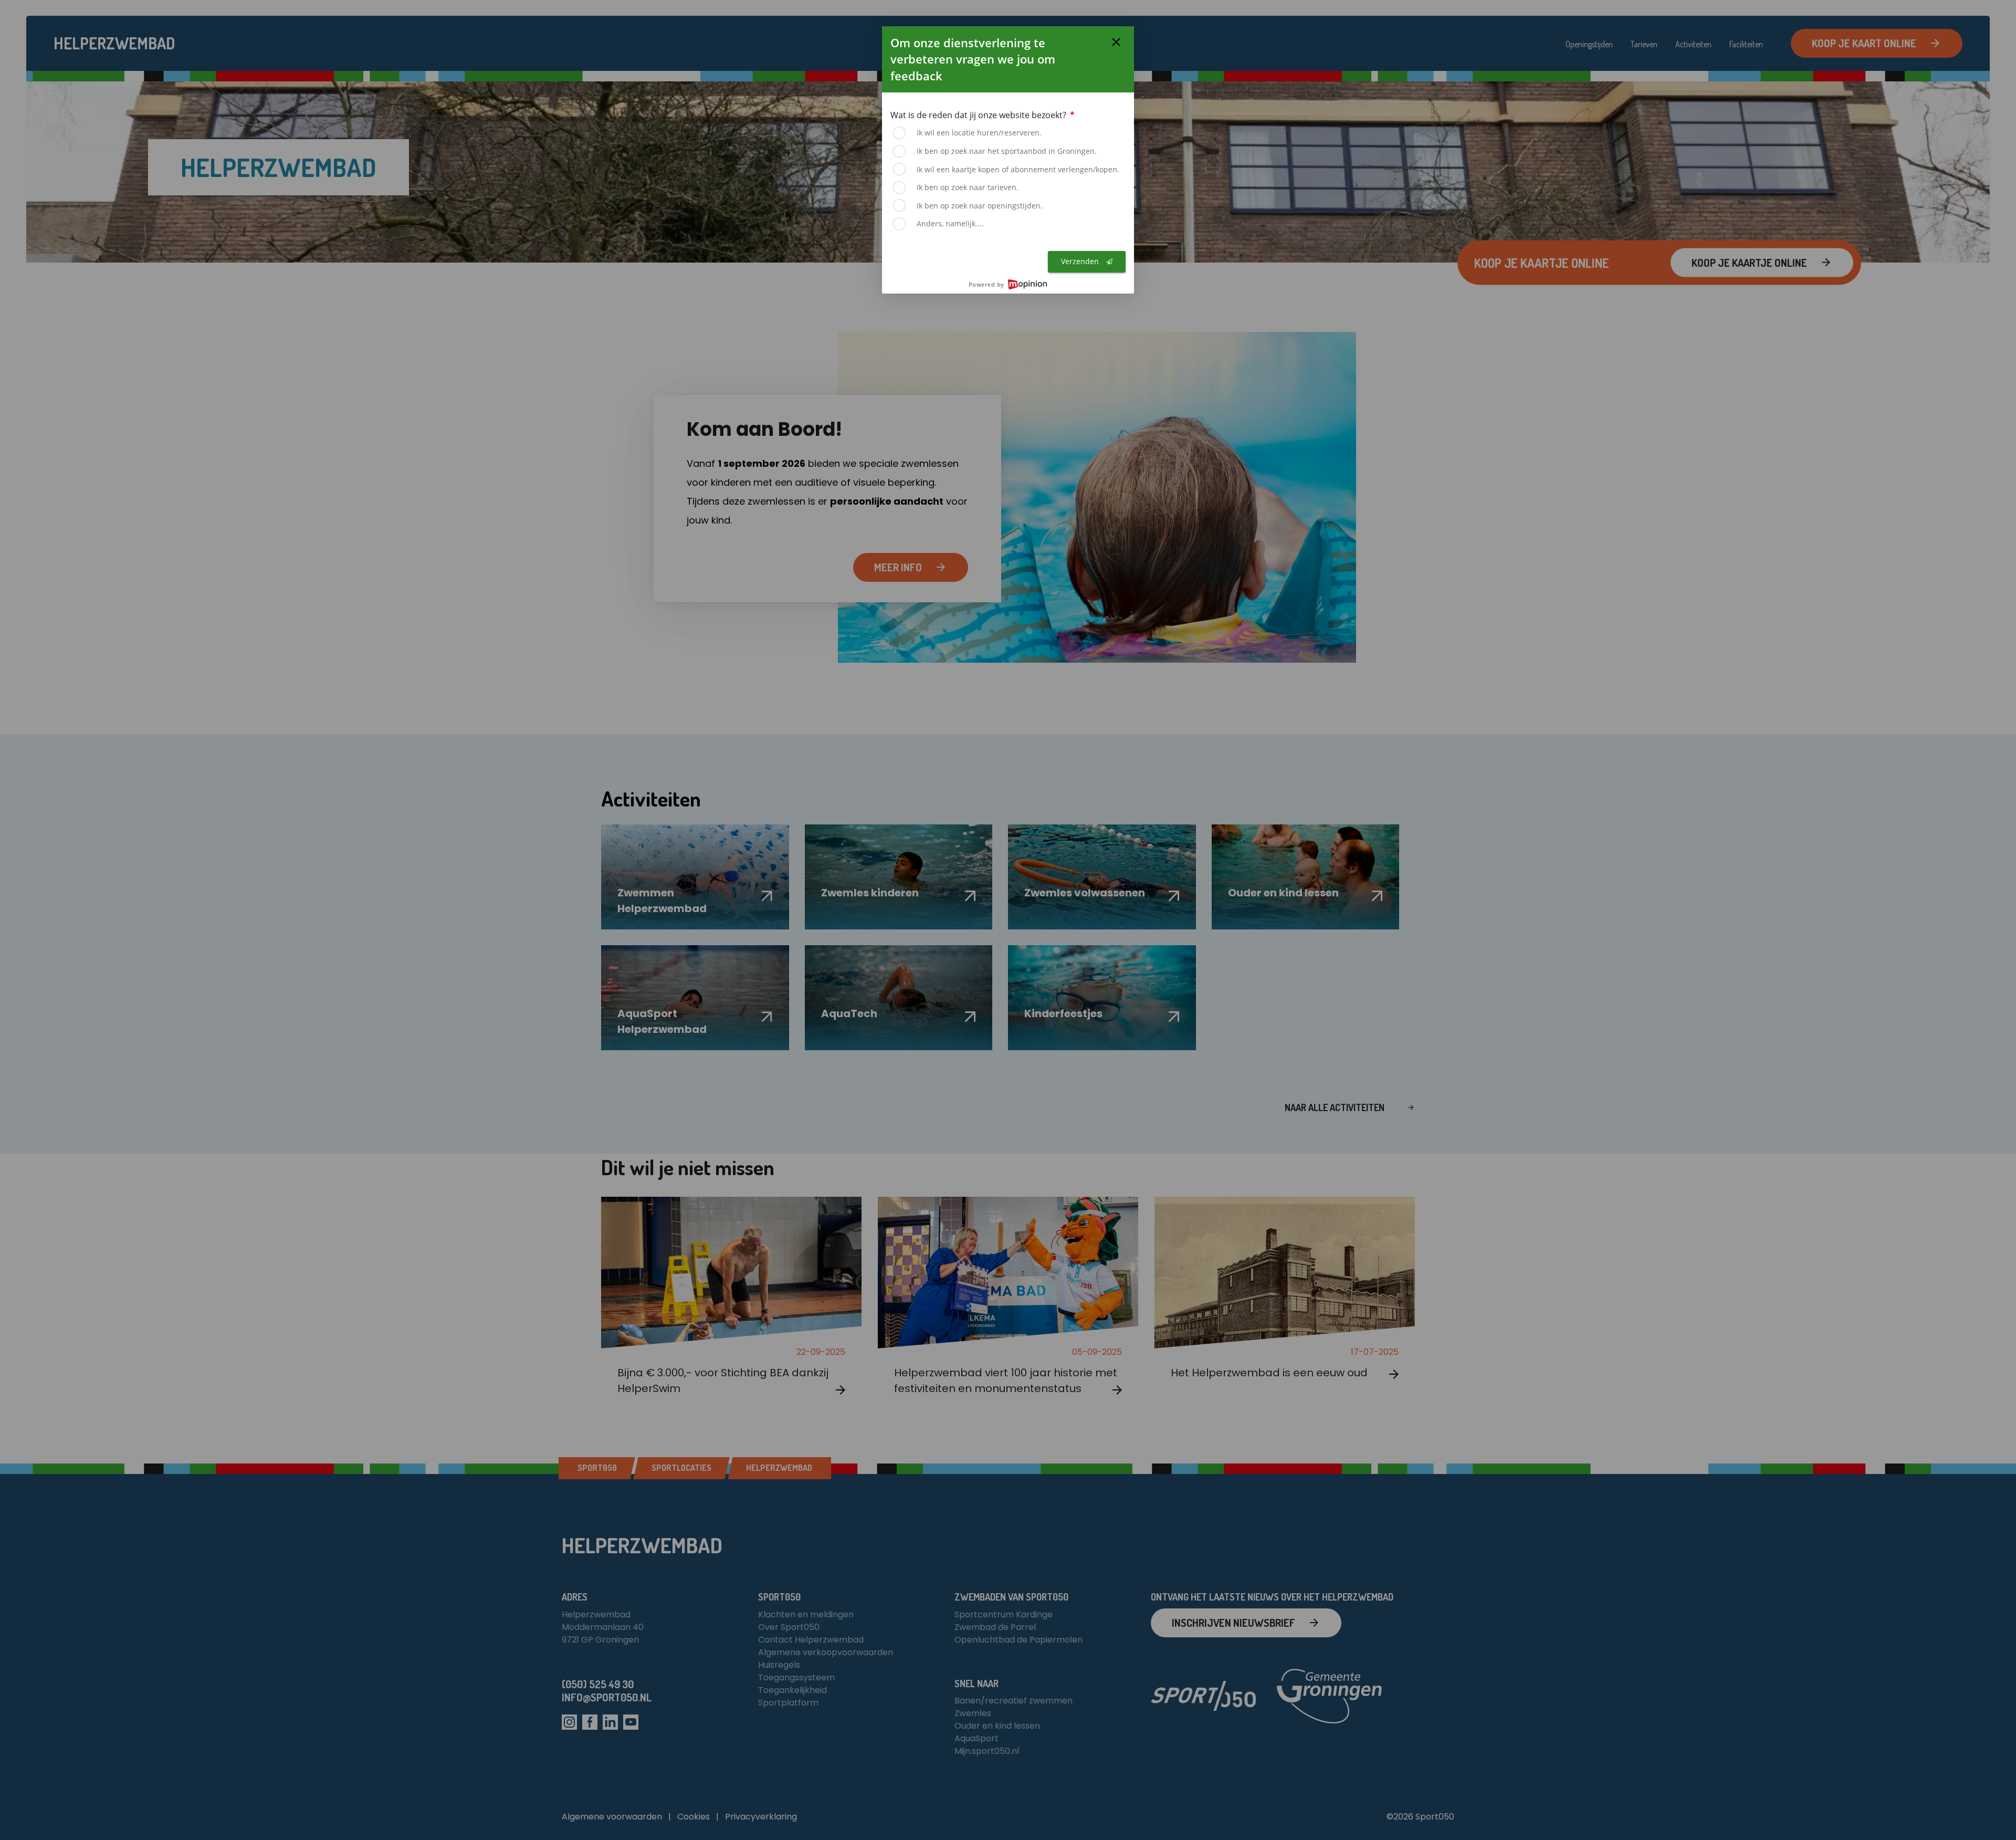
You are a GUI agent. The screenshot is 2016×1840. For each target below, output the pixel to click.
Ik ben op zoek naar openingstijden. (980, 206)
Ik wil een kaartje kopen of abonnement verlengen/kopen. (1018, 169)
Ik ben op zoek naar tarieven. (968, 187)
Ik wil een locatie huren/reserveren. (979, 133)
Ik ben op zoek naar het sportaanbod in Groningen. (1007, 151)
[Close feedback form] (1116, 42)
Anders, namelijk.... (950, 223)
